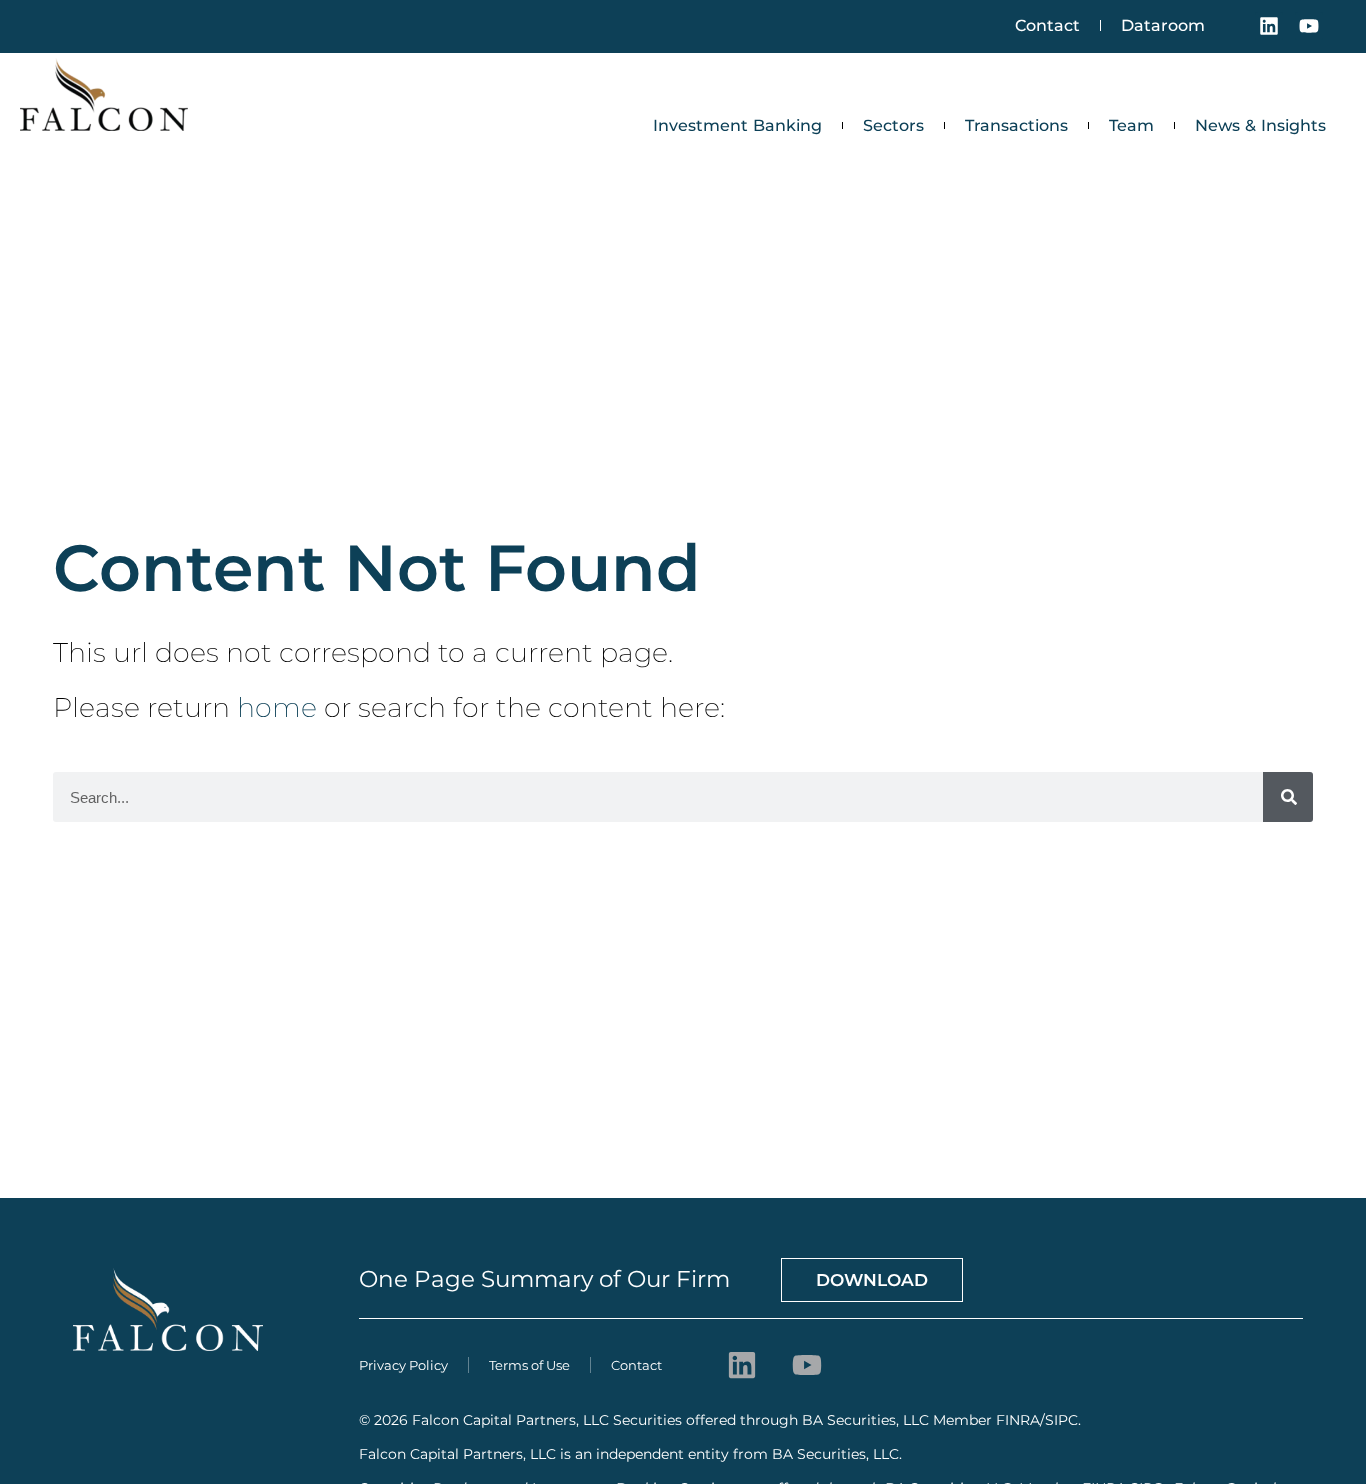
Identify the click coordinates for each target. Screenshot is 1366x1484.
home (277, 707)
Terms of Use (529, 1365)
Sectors (893, 125)
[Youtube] (1309, 26)
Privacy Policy (403, 1365)
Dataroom (1163, 25)
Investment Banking (737, 125)
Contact (1047, 25)
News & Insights (1260, 125)
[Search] (1288, 797)
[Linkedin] (1269, 26)
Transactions (1016, 125)
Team (1131, 125)
